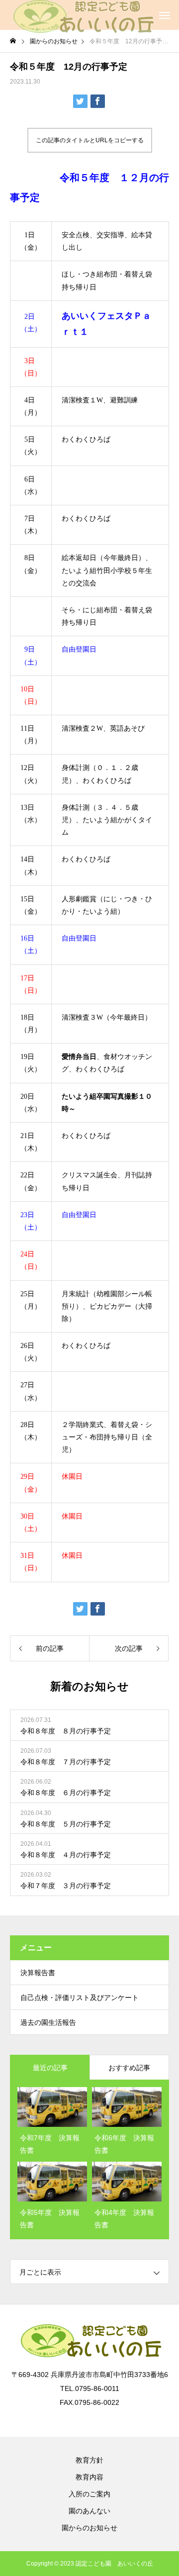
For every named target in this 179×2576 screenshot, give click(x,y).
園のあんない (89, 2511)
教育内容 (89, 2477)
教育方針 (89, 2460)
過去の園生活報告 (48, 2022)
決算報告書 (38, 1973)
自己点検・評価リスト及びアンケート (80, 1998)
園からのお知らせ (89, 2528)
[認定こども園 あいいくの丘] (82, 15)
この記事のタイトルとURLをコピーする (90, 140)
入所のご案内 (89, 2494)
